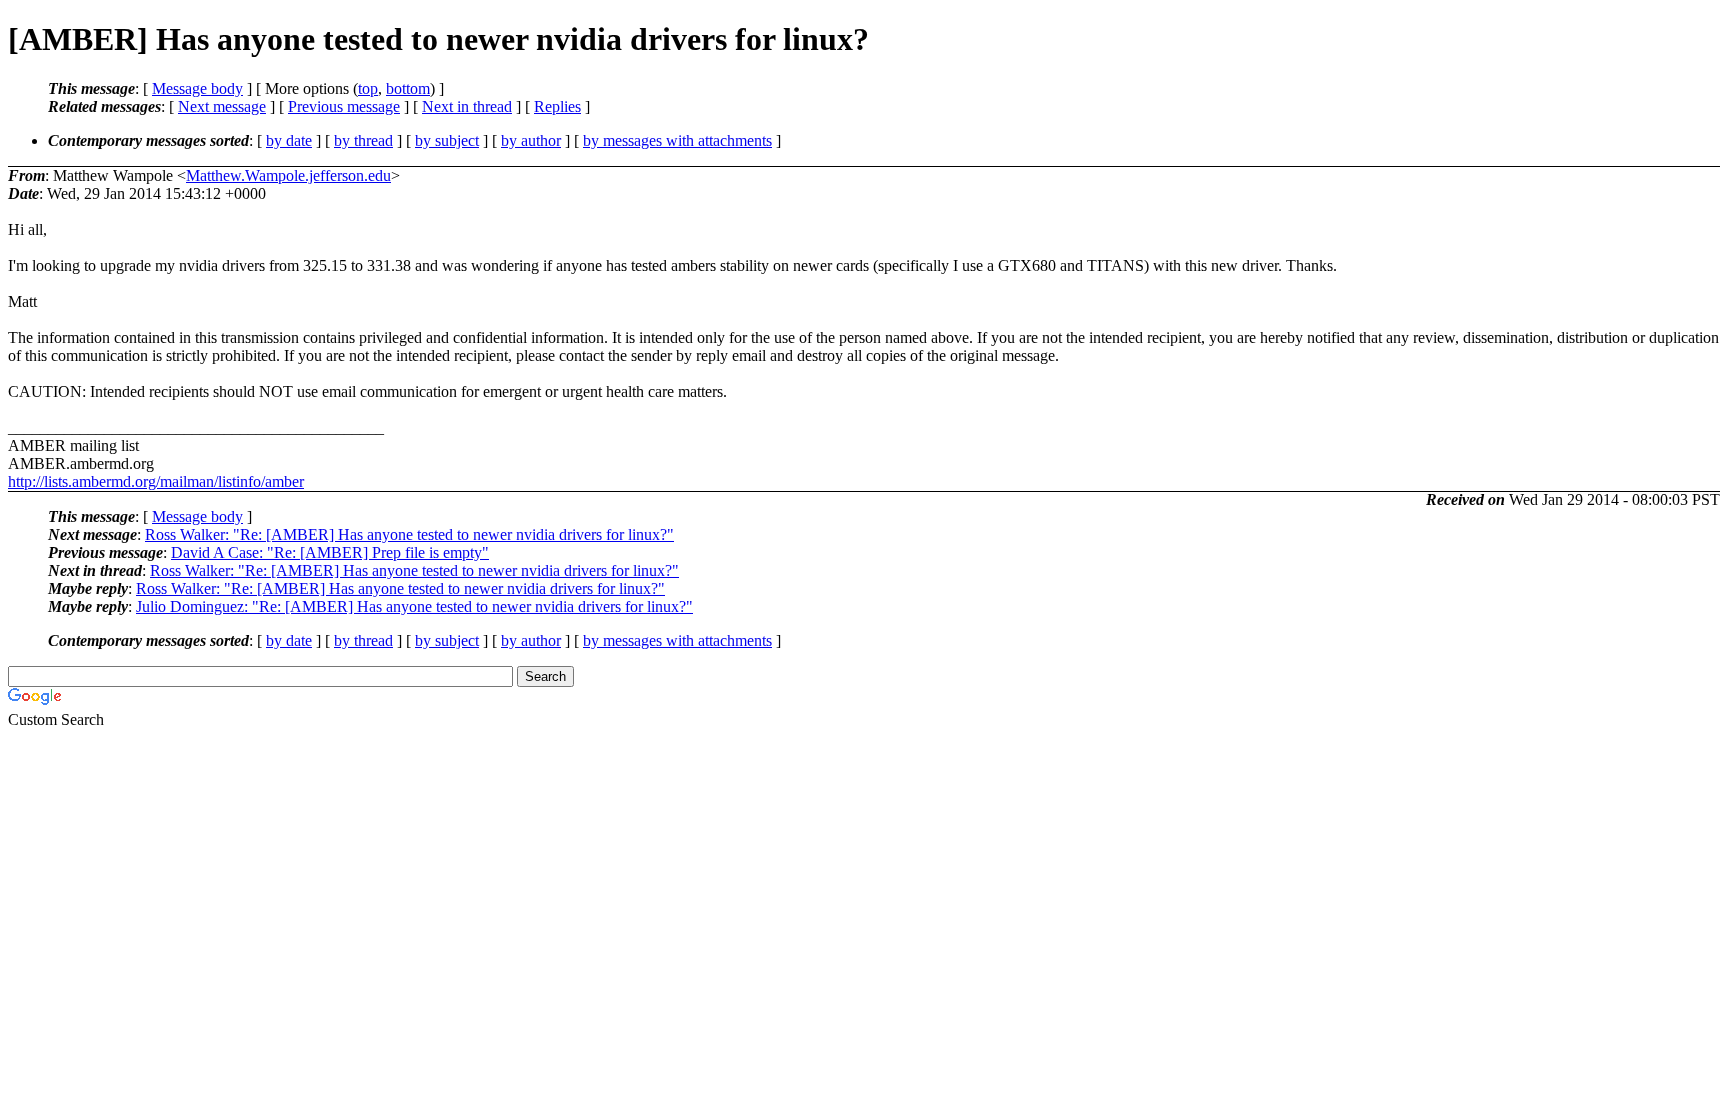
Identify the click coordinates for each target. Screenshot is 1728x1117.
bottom (408, 88)
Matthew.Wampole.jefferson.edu (288, 175)
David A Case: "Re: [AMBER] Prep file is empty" (330, 552)
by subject (447, 140)
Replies (557, 106)
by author (531, 140)
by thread (363, 140)
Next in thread (467, 106)
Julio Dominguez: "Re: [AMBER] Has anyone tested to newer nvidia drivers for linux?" (414, 606)
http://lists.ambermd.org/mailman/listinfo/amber (156, 481)
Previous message (344, 106)
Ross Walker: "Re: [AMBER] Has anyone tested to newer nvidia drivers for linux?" (409, 534)
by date (289, 140)
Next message (222, 106)
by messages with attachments (677, 140)
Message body (197, 88)
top (368, 88)
